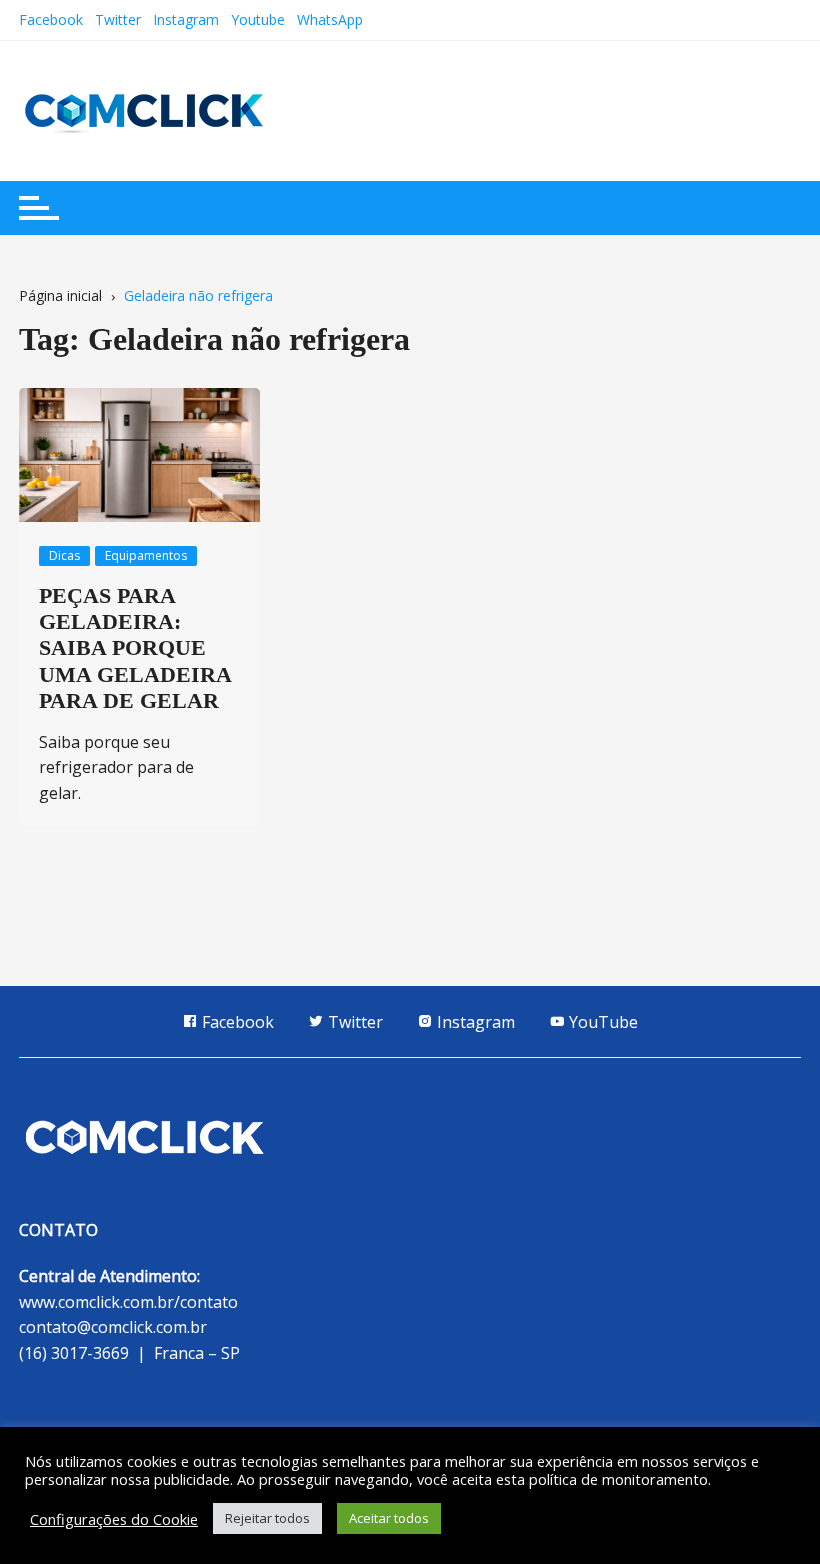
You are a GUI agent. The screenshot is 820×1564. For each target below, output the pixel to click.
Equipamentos (146, 555)
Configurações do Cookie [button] (114, 1519)
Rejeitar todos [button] (267, 1518)
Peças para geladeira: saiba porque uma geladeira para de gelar (135, 648)
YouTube (601, 1022)
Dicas (64, 555)
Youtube (258, 19)
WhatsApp (330, 19)
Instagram (186, 19)
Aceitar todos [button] (389, 1518)
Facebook (51, 19)
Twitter (118, 19)
